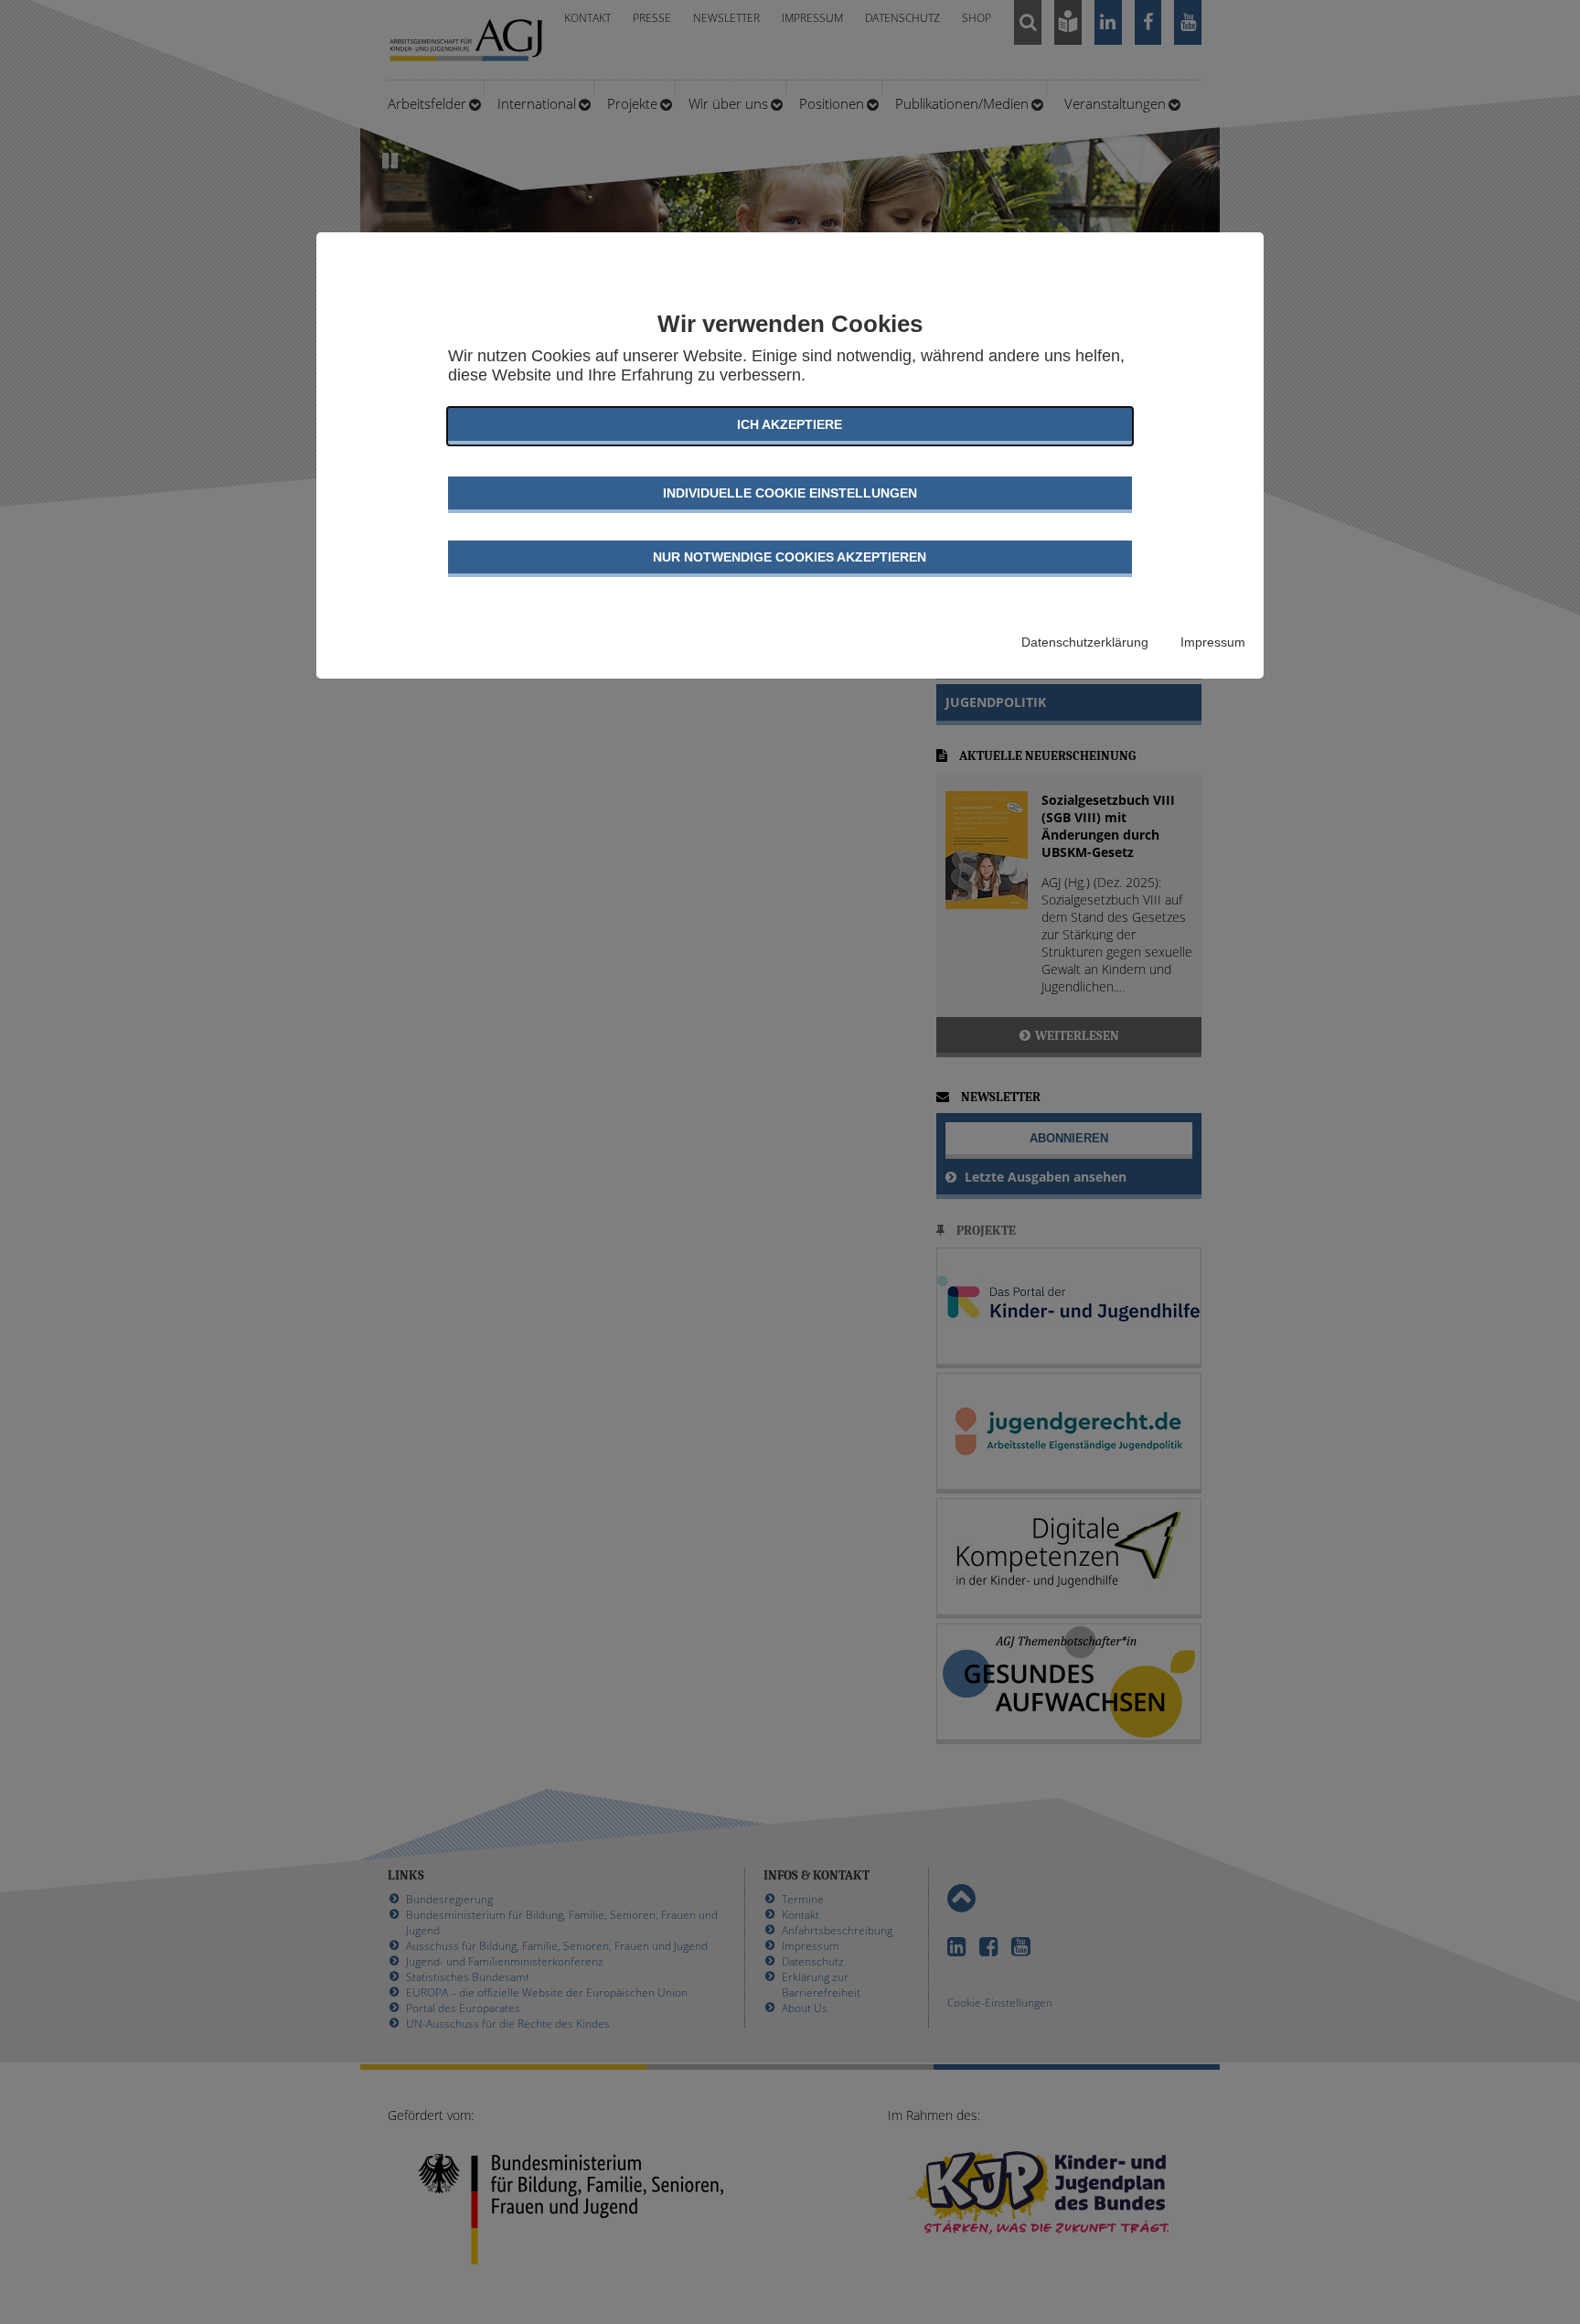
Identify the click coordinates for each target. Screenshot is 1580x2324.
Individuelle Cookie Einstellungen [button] (790, 493)
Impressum (1213, 642)
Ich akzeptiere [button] (790, 424)
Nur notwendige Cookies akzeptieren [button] (790, 557)
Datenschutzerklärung (1085, 642)
